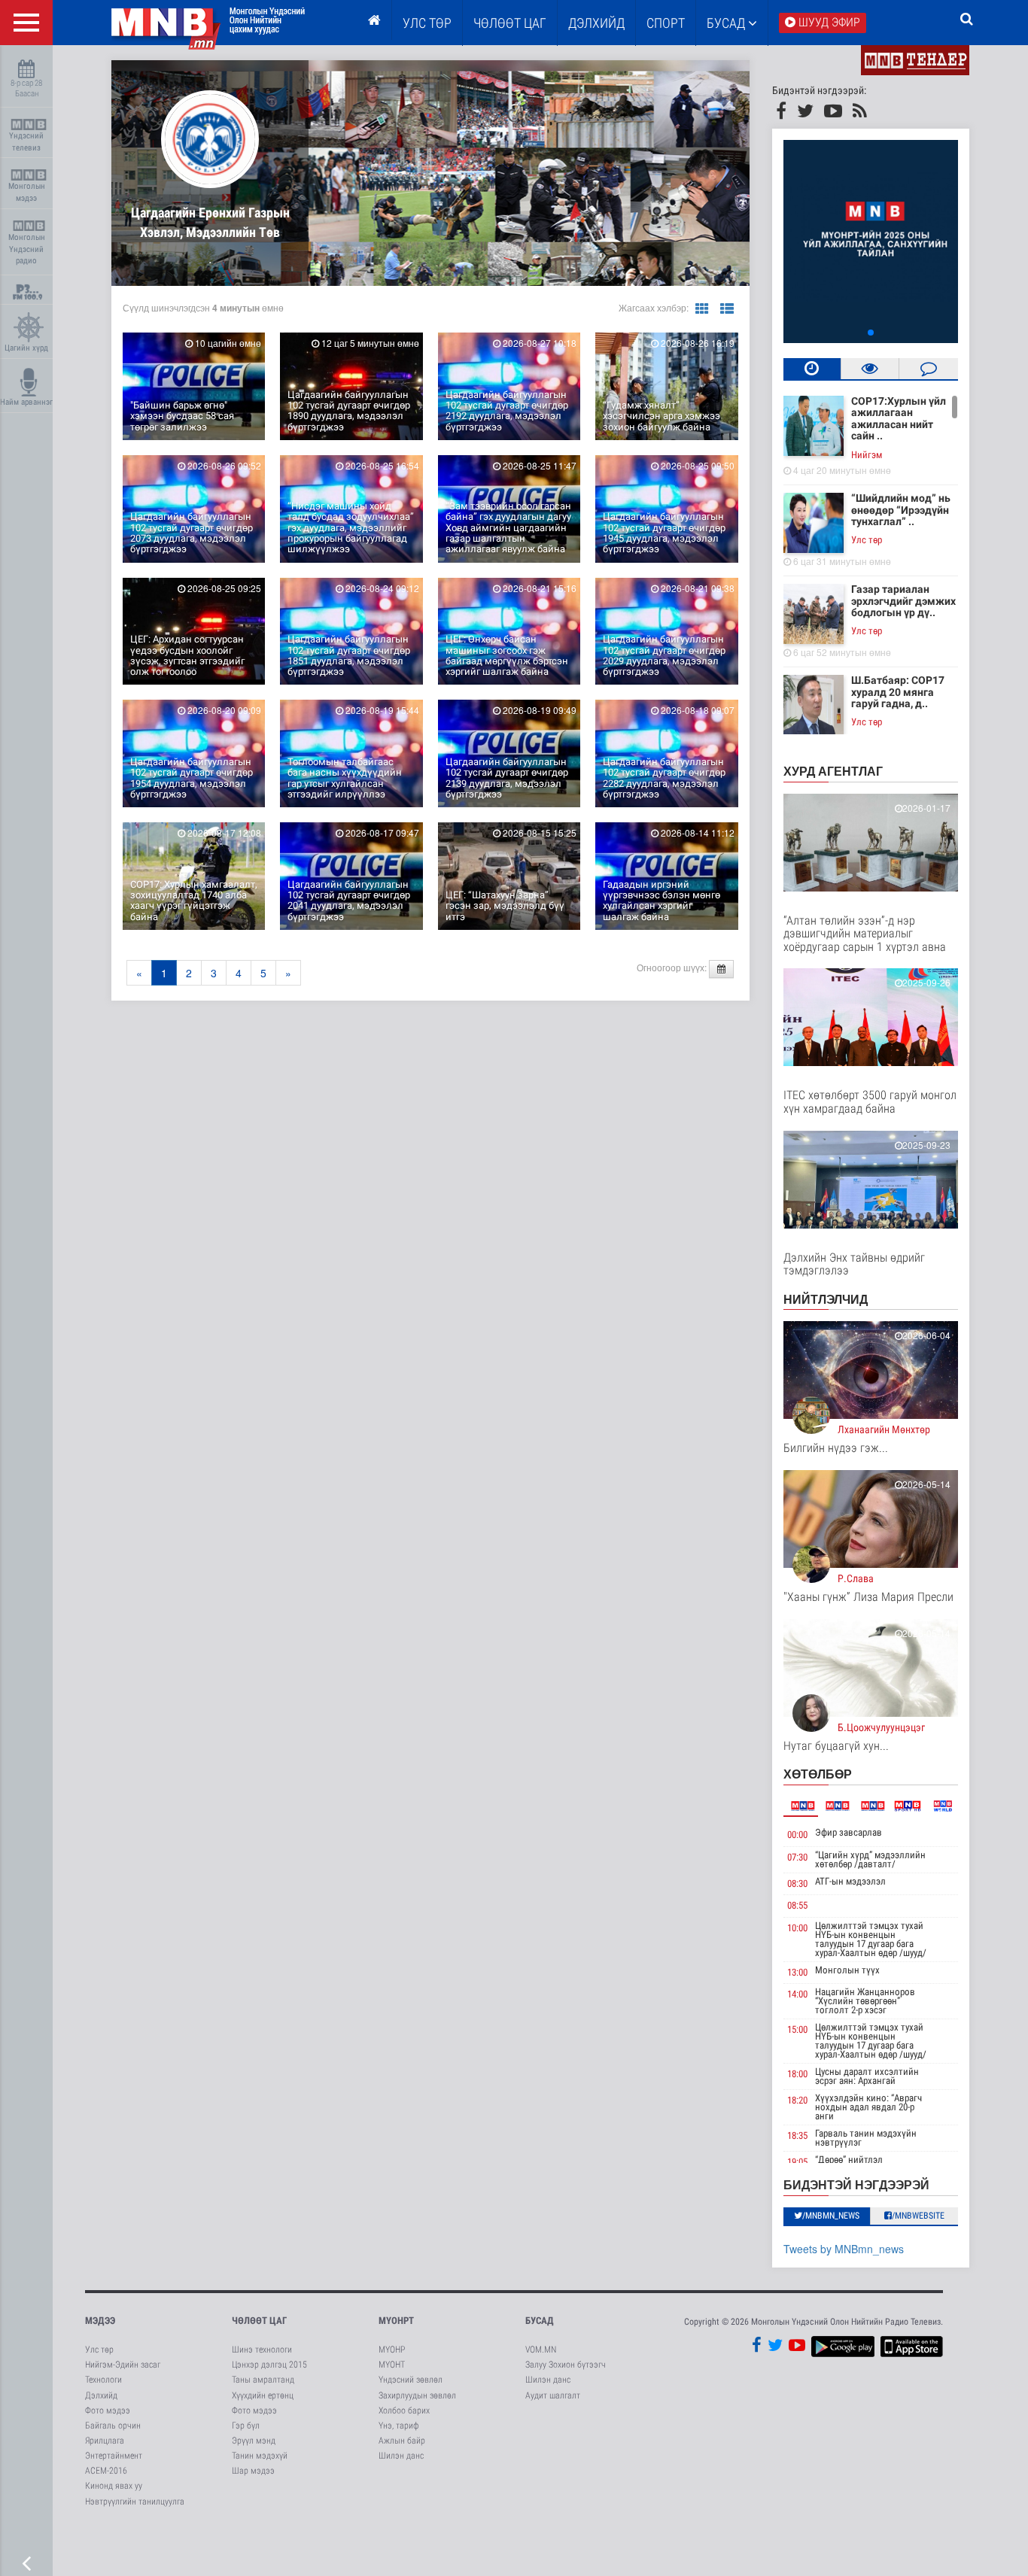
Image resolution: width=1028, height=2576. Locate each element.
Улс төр (427, 23)
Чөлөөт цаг (259, 2321)
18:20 (797, 2100)
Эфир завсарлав (849, 1832)
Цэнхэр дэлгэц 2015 (269, 2365)
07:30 (797, 1857)
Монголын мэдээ (27, 192)
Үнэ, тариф (399, 2426)
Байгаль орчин (113, 2426)
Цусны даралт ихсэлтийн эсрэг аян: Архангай (867, 2076)
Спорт (666, 23)
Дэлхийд (596, 23)
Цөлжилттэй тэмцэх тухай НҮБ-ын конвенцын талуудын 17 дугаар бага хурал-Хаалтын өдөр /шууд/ (871, 1939)
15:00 (797, 2029)
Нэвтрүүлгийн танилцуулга (135, 2502)
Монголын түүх (847, 1970)
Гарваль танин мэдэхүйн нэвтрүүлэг (866, 2138)
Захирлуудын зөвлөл (417, 2395)
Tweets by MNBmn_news (844, 2249)
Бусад (727, 23)
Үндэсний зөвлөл (411, 2380)
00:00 (797, 1835)
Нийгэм (867, 455)
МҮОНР (392, 2350)
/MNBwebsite (918, 2216)
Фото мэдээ (108, 2410)
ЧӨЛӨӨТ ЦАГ (510, 23)
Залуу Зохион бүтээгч (566, 2365)
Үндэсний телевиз (26, 142)
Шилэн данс (401, 2456)
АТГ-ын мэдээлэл (850, 1881)
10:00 (797, 1928)
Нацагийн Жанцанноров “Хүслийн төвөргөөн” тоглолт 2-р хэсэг (865, 2001)
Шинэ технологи (262, 2350)
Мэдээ (100, 2321)
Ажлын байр (402, 2441)
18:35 (797, 2136)
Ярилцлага (105, 2441)
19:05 (797, 2162)
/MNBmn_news (831, 2216)
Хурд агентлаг (833, 771)
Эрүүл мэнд (254, 2441)
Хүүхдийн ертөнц (263, 2395)
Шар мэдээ (253, 2471)
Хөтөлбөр (818, 1774)
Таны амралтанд (263, 2380)
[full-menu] (26, 23)
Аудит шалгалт (553, 2395)
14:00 (797, 1994)
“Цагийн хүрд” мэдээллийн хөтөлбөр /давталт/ (870, 1859)
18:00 (797, 2074)
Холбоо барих (404, 2410)
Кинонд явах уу (114, 2486)
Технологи (103, 2380)
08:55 (797, 1905)
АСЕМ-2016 (106, 2471)
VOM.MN (541, 2350)
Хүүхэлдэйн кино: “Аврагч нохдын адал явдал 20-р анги (868, 2107)
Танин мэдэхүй (260, 2456)
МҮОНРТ (396, 2321)
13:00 (797, 1972)
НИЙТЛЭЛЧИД (826, 1299)
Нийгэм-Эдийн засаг (123, 2365)
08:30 (797, 1883)
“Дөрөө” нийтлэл (849, 2160)
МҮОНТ (392, 2365)
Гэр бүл (246, 2426)
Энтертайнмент (114, 2456)
